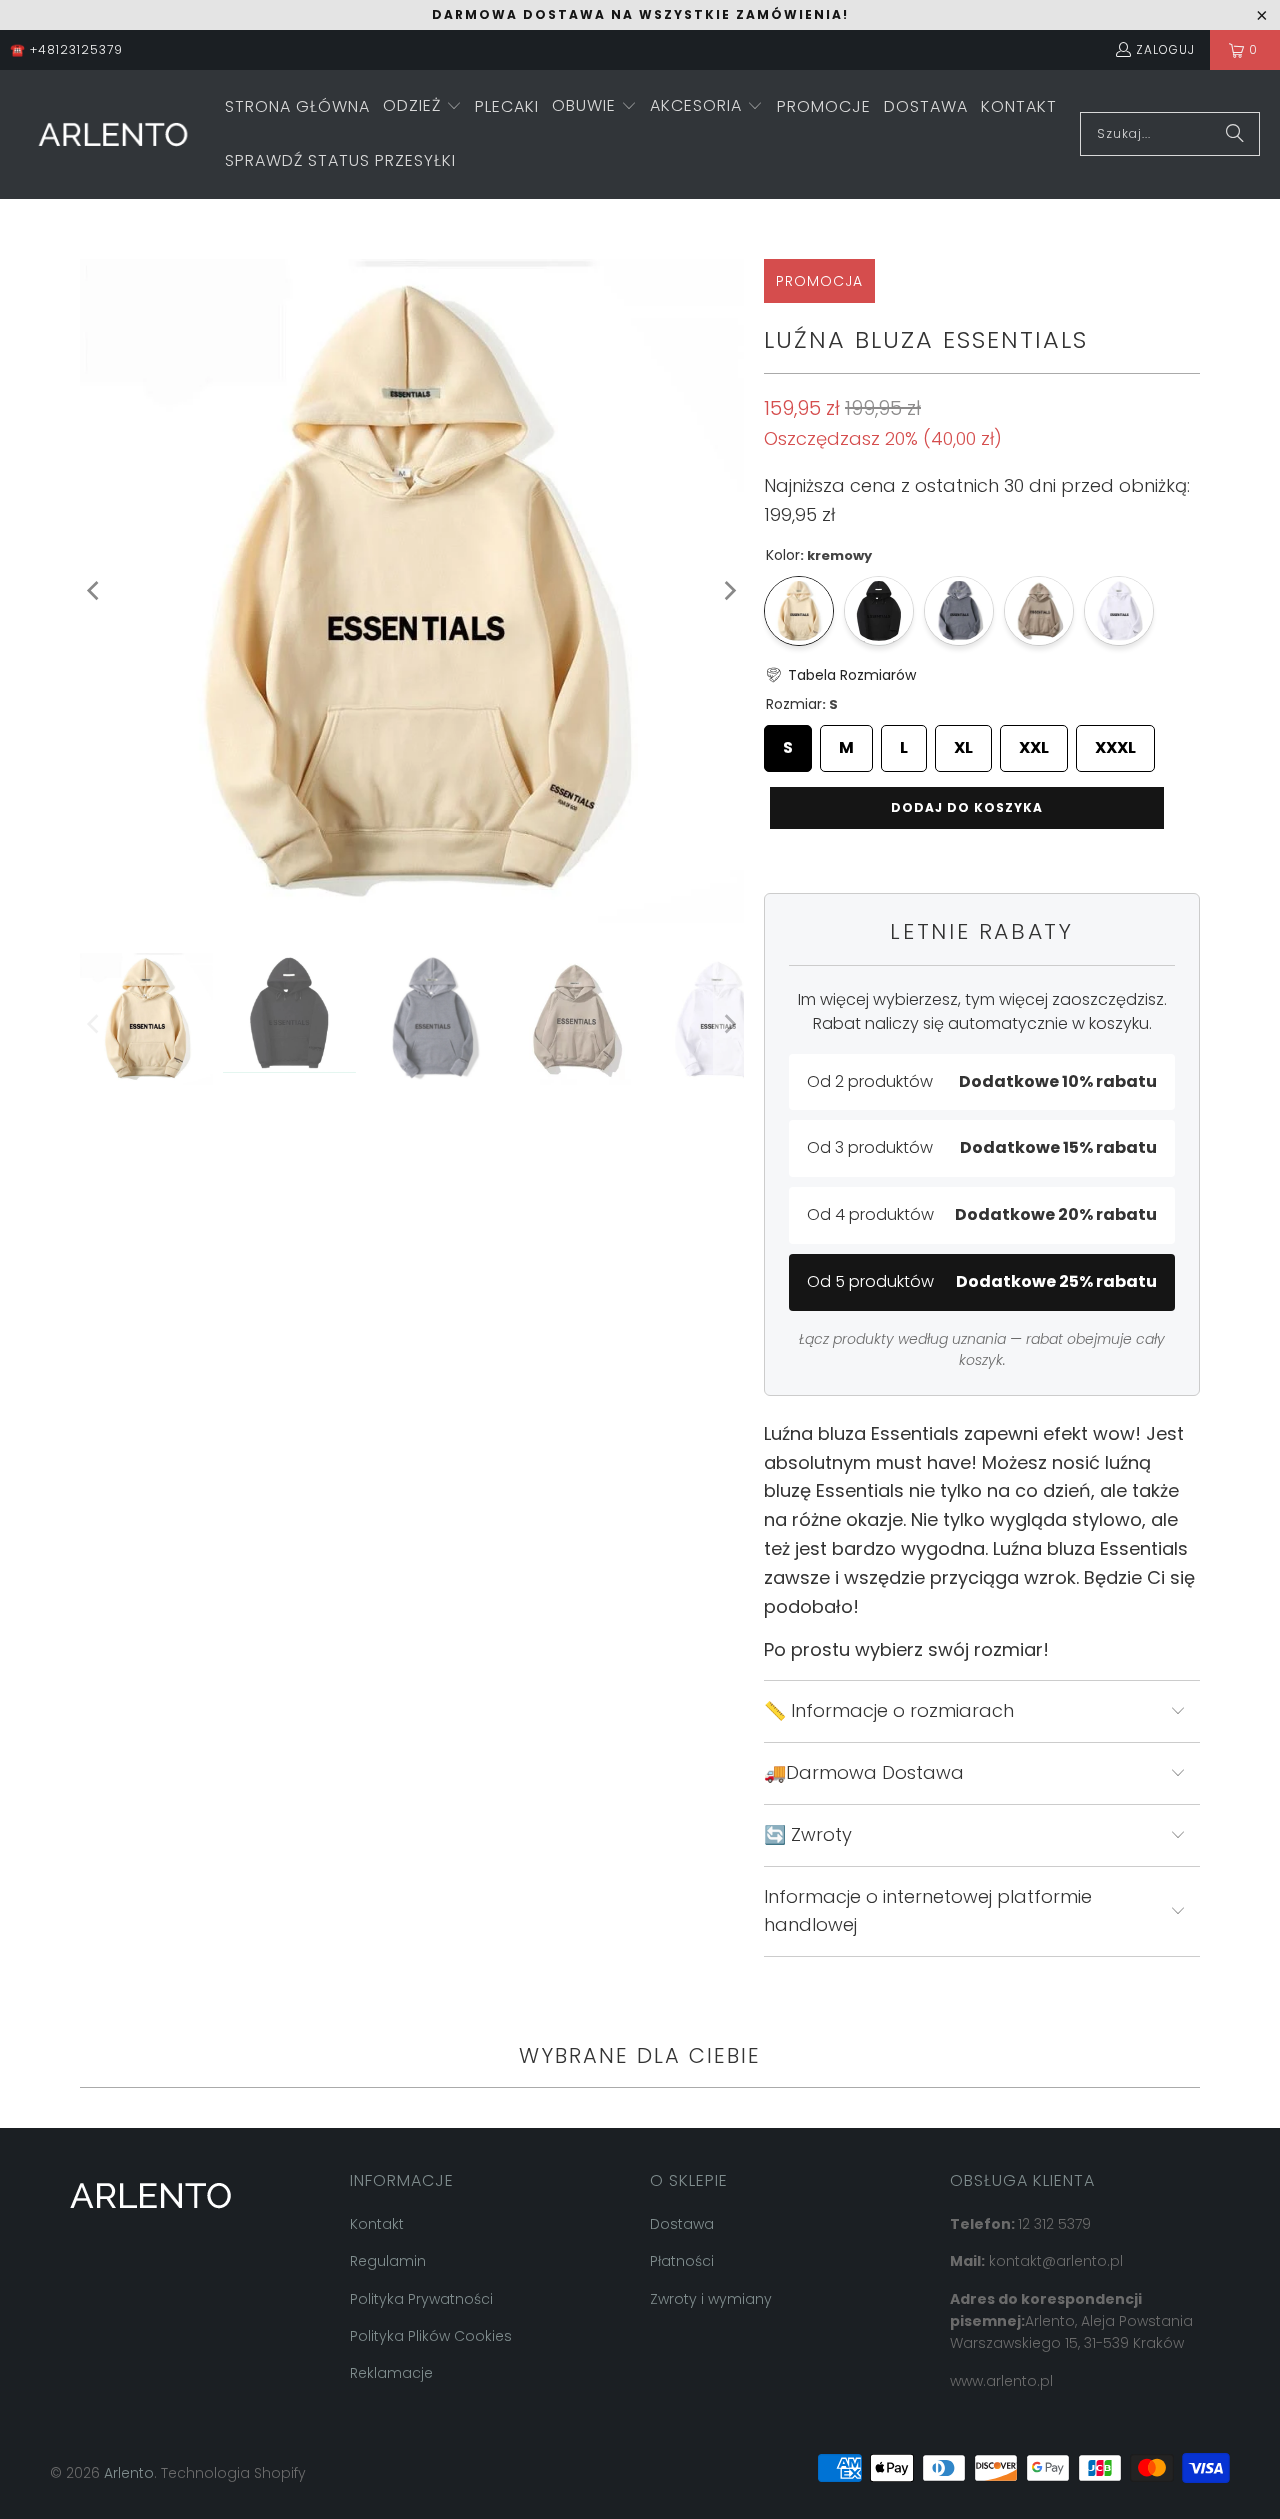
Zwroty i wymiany (711, 2299)
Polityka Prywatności (421, 2299)
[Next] (729, 591)
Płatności (682, 2261)
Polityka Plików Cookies (431, 2336)
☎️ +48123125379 (66, 49)
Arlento (129, 2473)
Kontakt (377, 2224)
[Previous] (95, 591)
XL (963, 742)
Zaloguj (1165, 49)
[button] (422, 107)
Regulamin (388, 2261)
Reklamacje (391, 2373)
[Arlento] (112, 134)
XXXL (1115, 742)
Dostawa (682, 2224)
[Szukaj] (1235, 134)
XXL (1034, 742)
